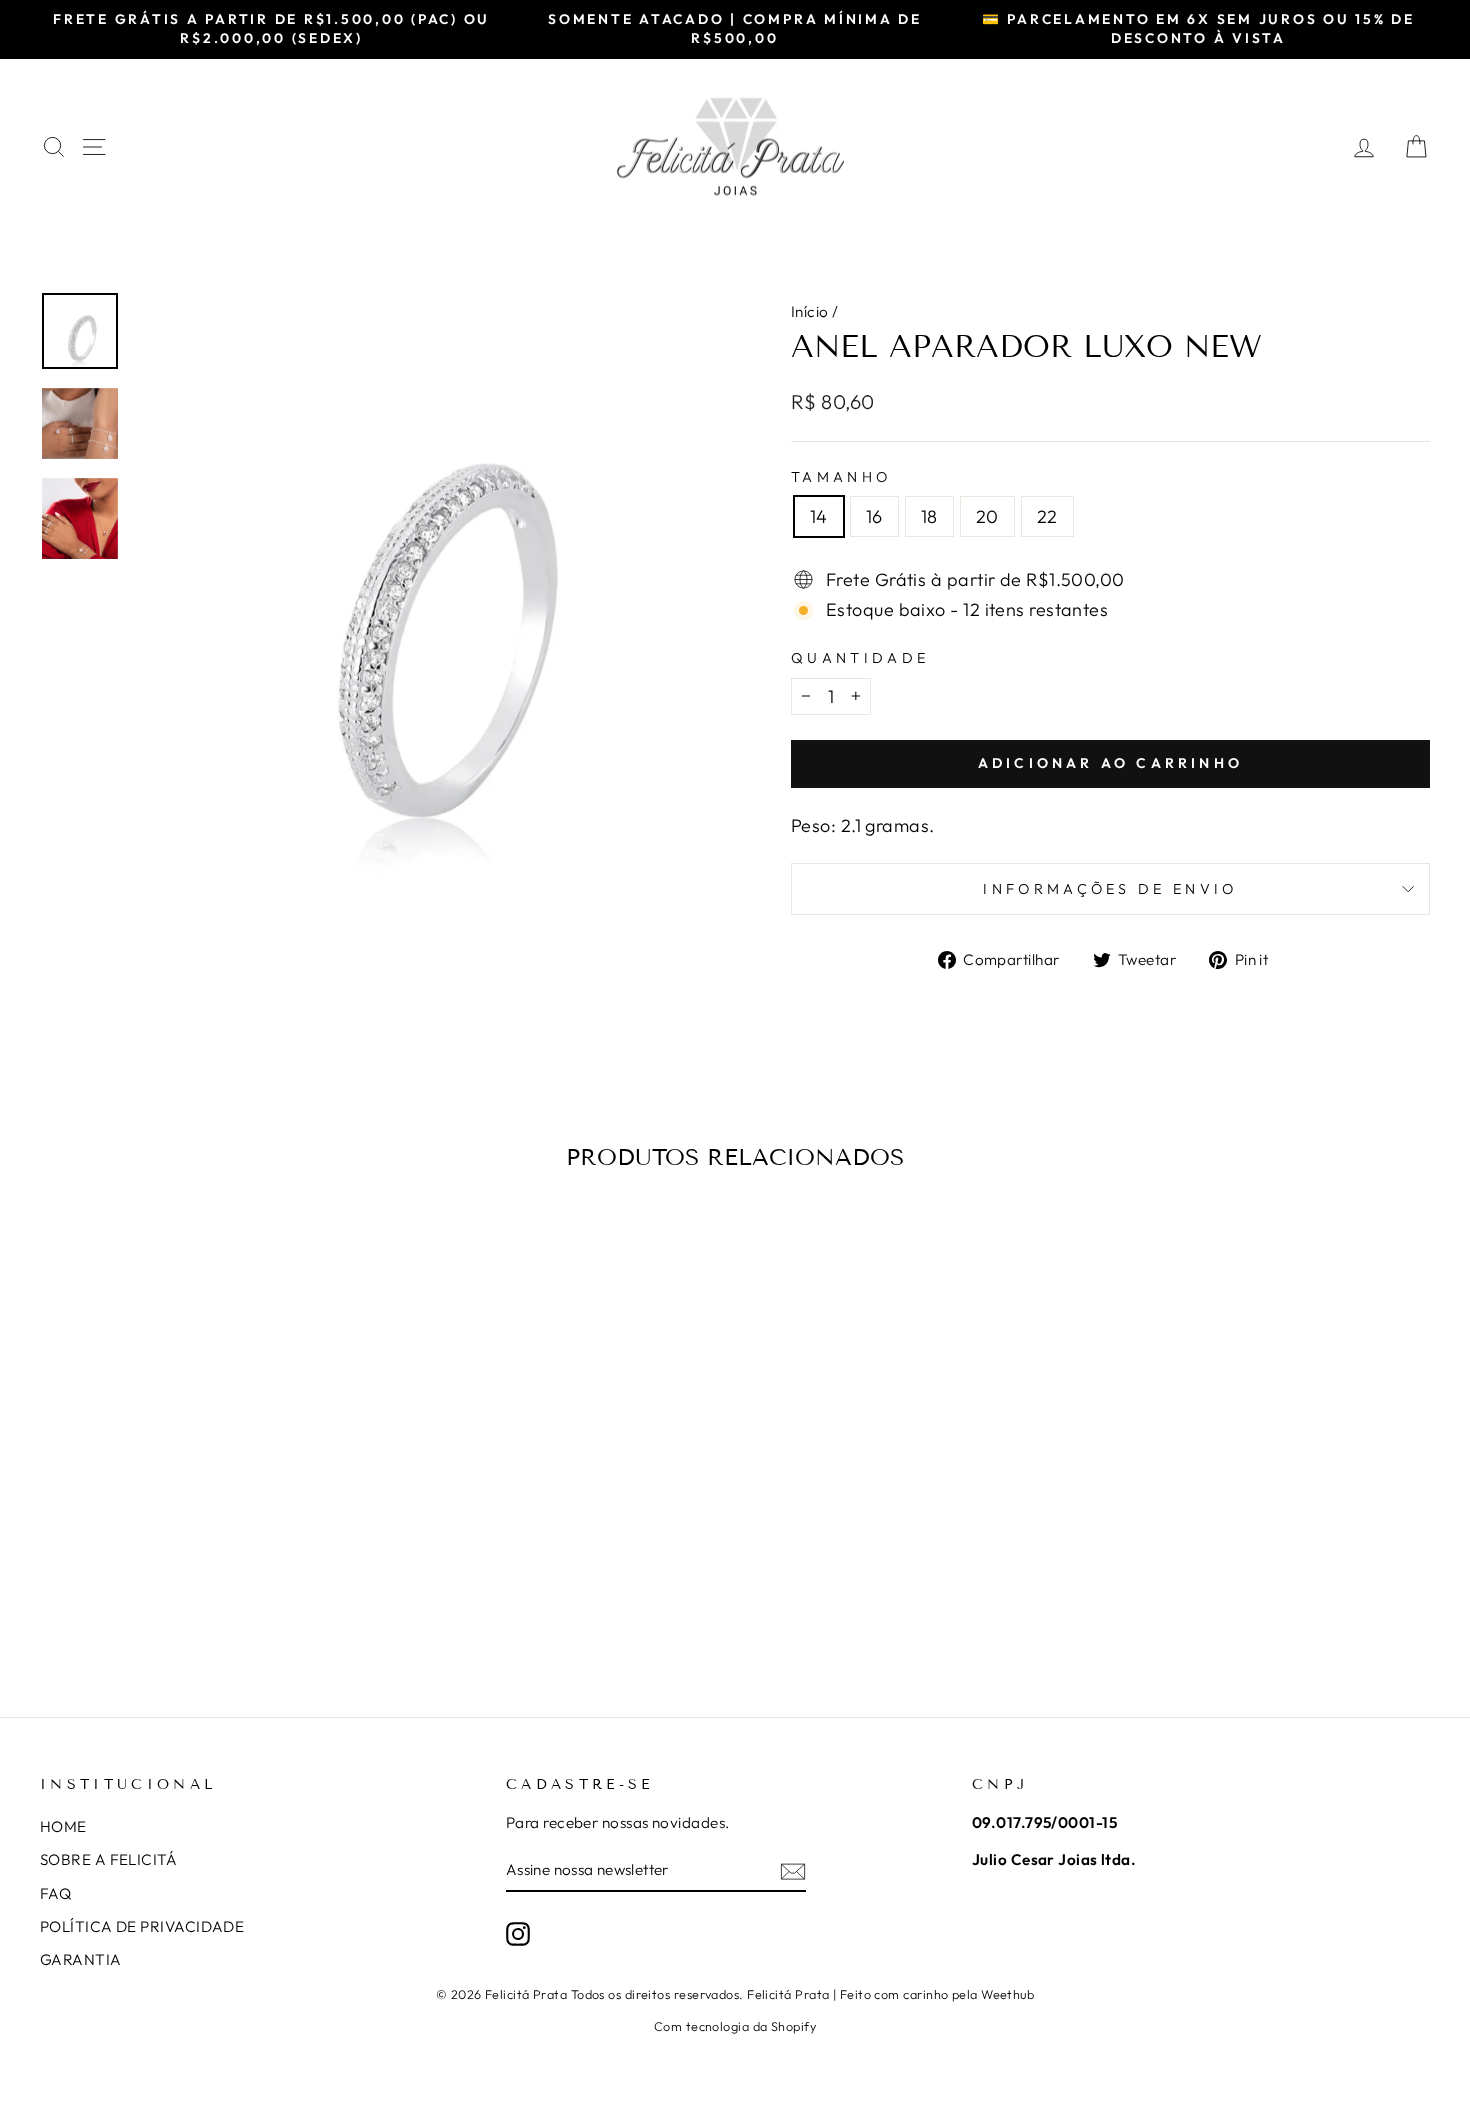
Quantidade (860, 658)
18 (929, 516)
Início (810, 311)
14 (819, 516)
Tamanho (841, 477)
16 (874, 516)
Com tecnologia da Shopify (735, 2026)
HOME (63, 1826)
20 (987, 516)
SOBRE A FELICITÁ (108, 1859)
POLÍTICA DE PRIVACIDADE (142, 1926)
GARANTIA (81, 1959)
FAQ (55, 1893)
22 (1047, 516)
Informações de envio (1110, 889)
